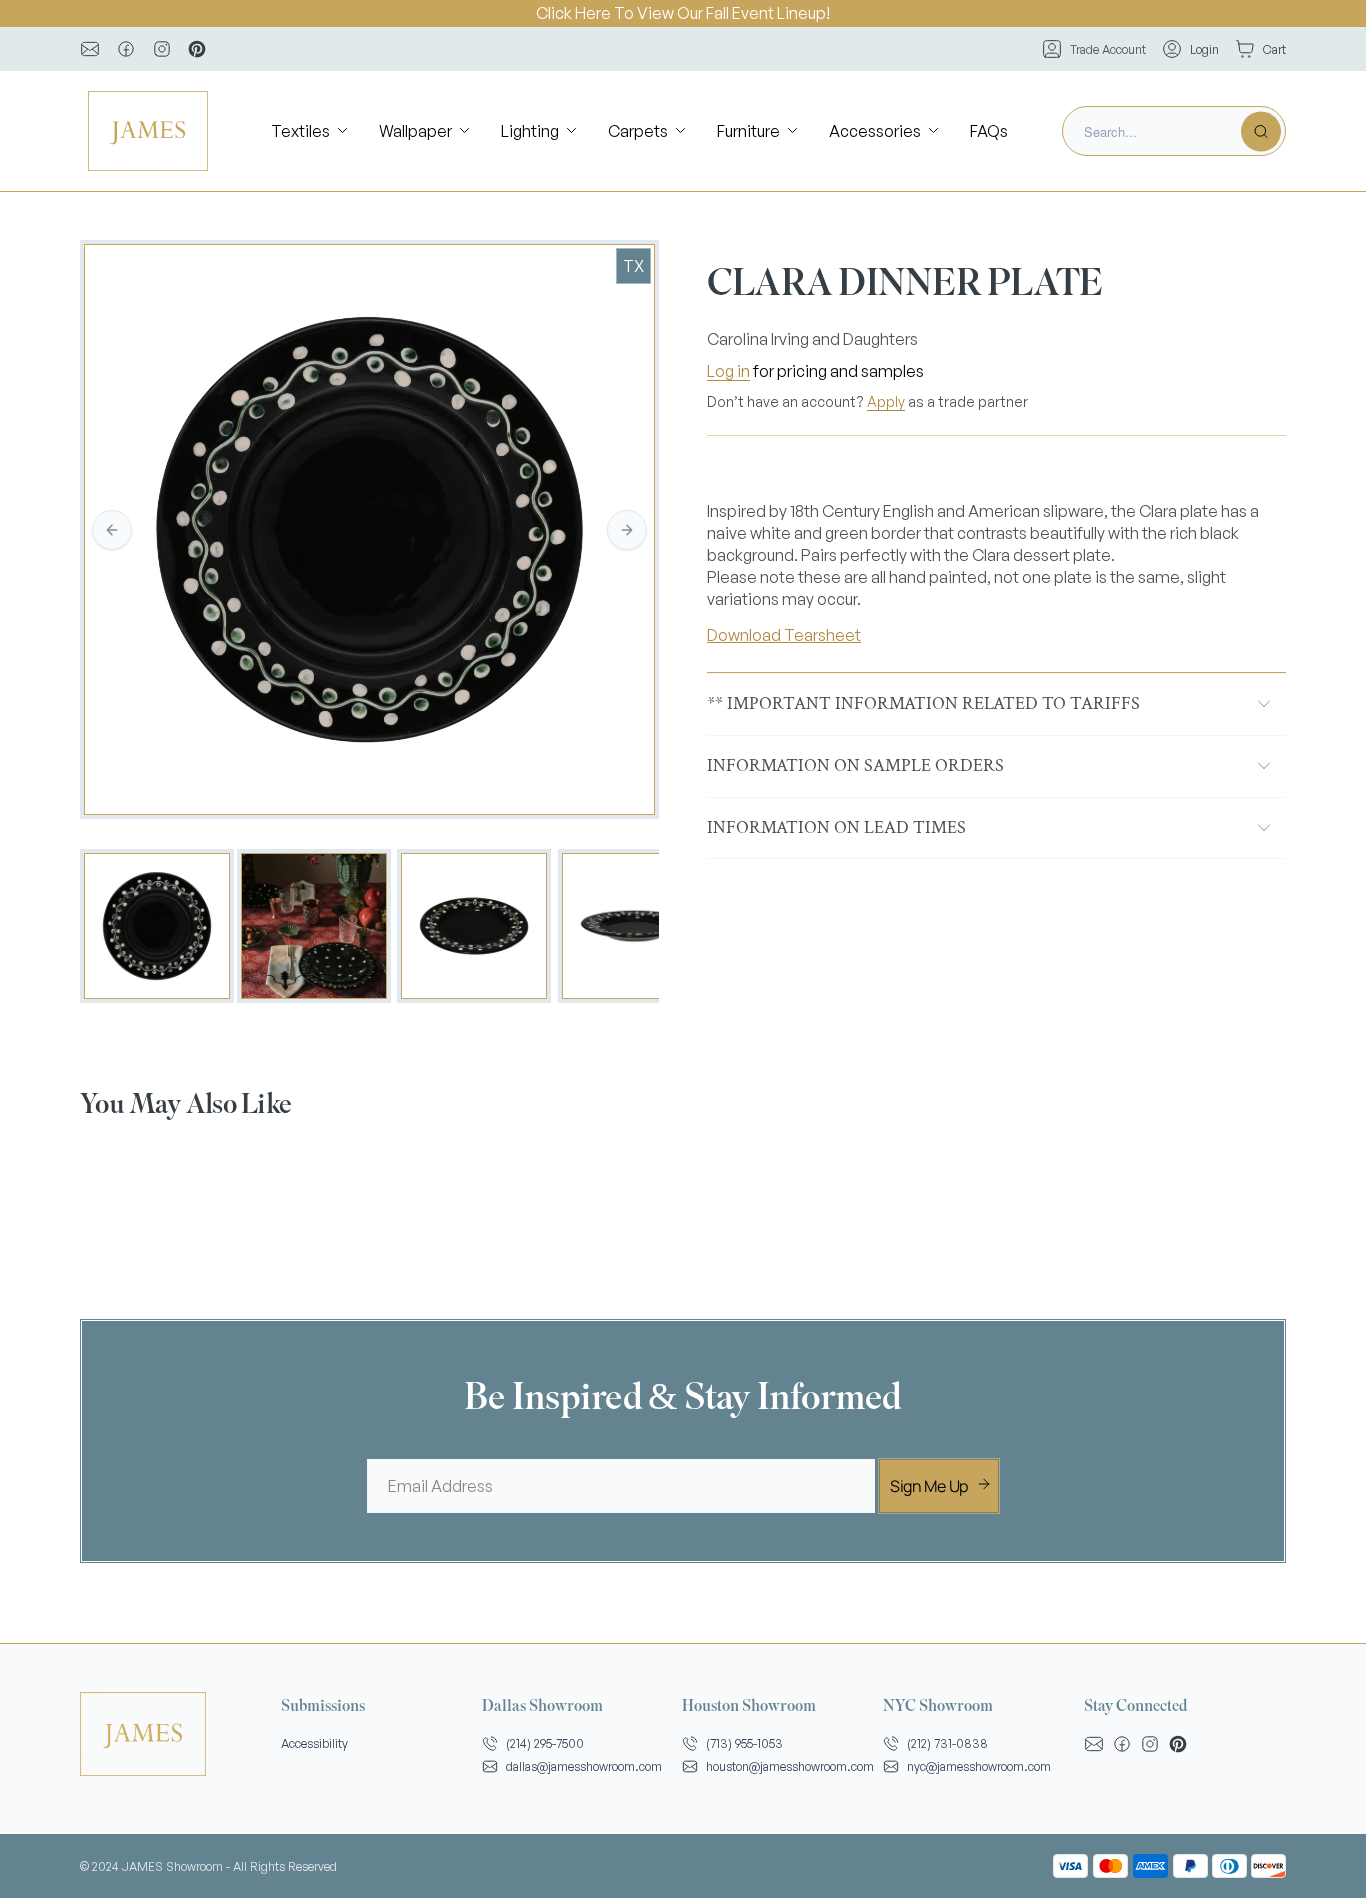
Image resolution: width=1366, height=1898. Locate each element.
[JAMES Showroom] (148, 131)
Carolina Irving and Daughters (812, 339)
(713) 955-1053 (744, 1743)
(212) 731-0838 (947, 1743)
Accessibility (314, 1743)
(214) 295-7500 (545, 1743)
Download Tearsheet (784, 635)
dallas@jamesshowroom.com (584, 1766)
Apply (886, 401)
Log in (728, 371)
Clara (991, 555)
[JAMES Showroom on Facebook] (126, 49)
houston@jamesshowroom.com (790, 1766)
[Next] (627, 530)
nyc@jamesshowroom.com (979, 1766)
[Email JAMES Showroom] (90, 49)
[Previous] (112, 530)
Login (1204, 49)
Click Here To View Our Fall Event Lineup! (683, 13)
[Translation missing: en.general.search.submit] (1261, 131)
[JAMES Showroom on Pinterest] (197, 49)
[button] (311, 131)
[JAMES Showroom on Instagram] (162, 49)
